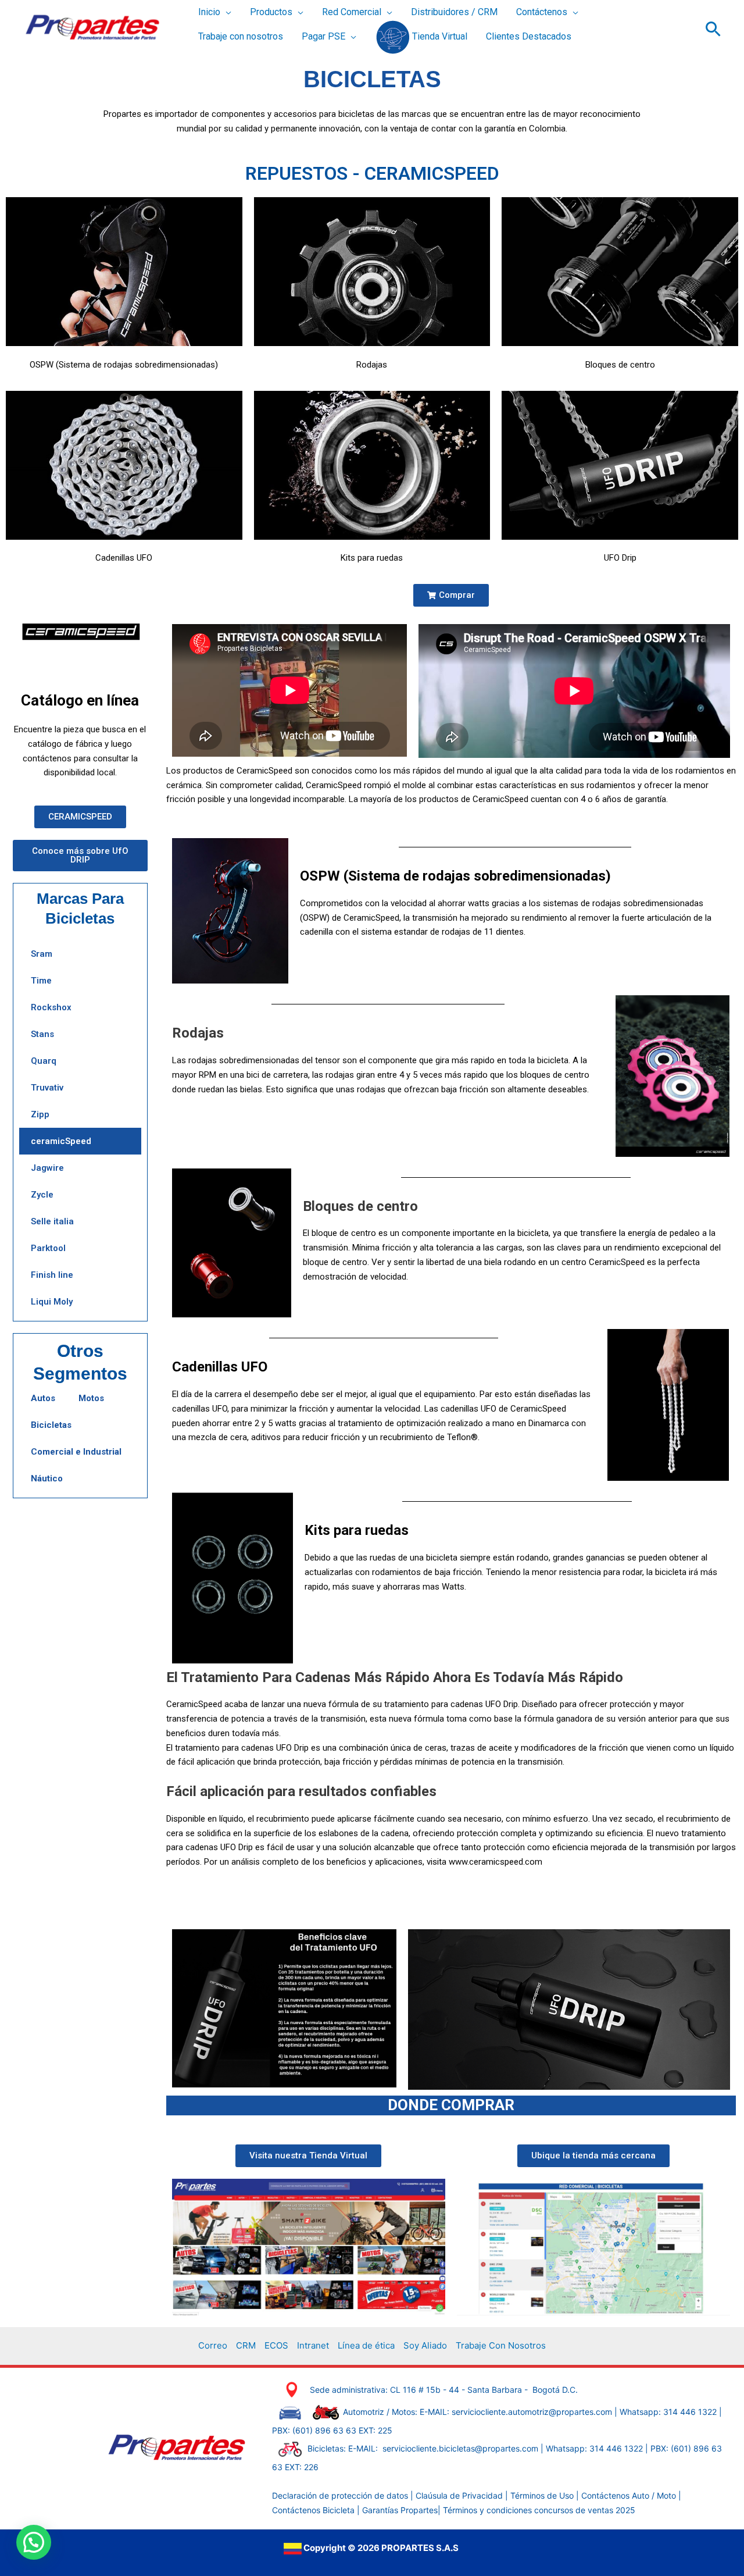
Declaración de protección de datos (340, 2495)
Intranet (313, 2345)
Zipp (40, 1114)
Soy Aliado (425, 2345)
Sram (42, 954)
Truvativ (47, 1088)
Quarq (44, 1061)
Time (41, 981)
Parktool (48, 1248)
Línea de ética (366, 2345)
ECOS (276, 2345)
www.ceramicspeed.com (496, 1862)
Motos (91, 1398)
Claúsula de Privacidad (459, 2495)
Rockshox (51, 1007)
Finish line (52, 1275)
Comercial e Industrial (76, 1452)
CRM (246, 2345)
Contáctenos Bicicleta (314, 2510)
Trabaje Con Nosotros (501, 2345)
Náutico (47, 1478)
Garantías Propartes (400, 2510)
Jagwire (47, 1168)
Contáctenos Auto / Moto (630, 2495)
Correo (213, 2345)
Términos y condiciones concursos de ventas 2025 (539, 2510)
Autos (43, 1398)
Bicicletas (51, 1425)
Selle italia (52, 1221)
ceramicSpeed (61, 1141)
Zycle (42, 1195)
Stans (42, 1034)
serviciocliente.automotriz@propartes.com (532, 2412)
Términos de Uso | (545, 2495)
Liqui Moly (52, 1302)
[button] (226, 13)
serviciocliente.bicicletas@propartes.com (462, 2448)
